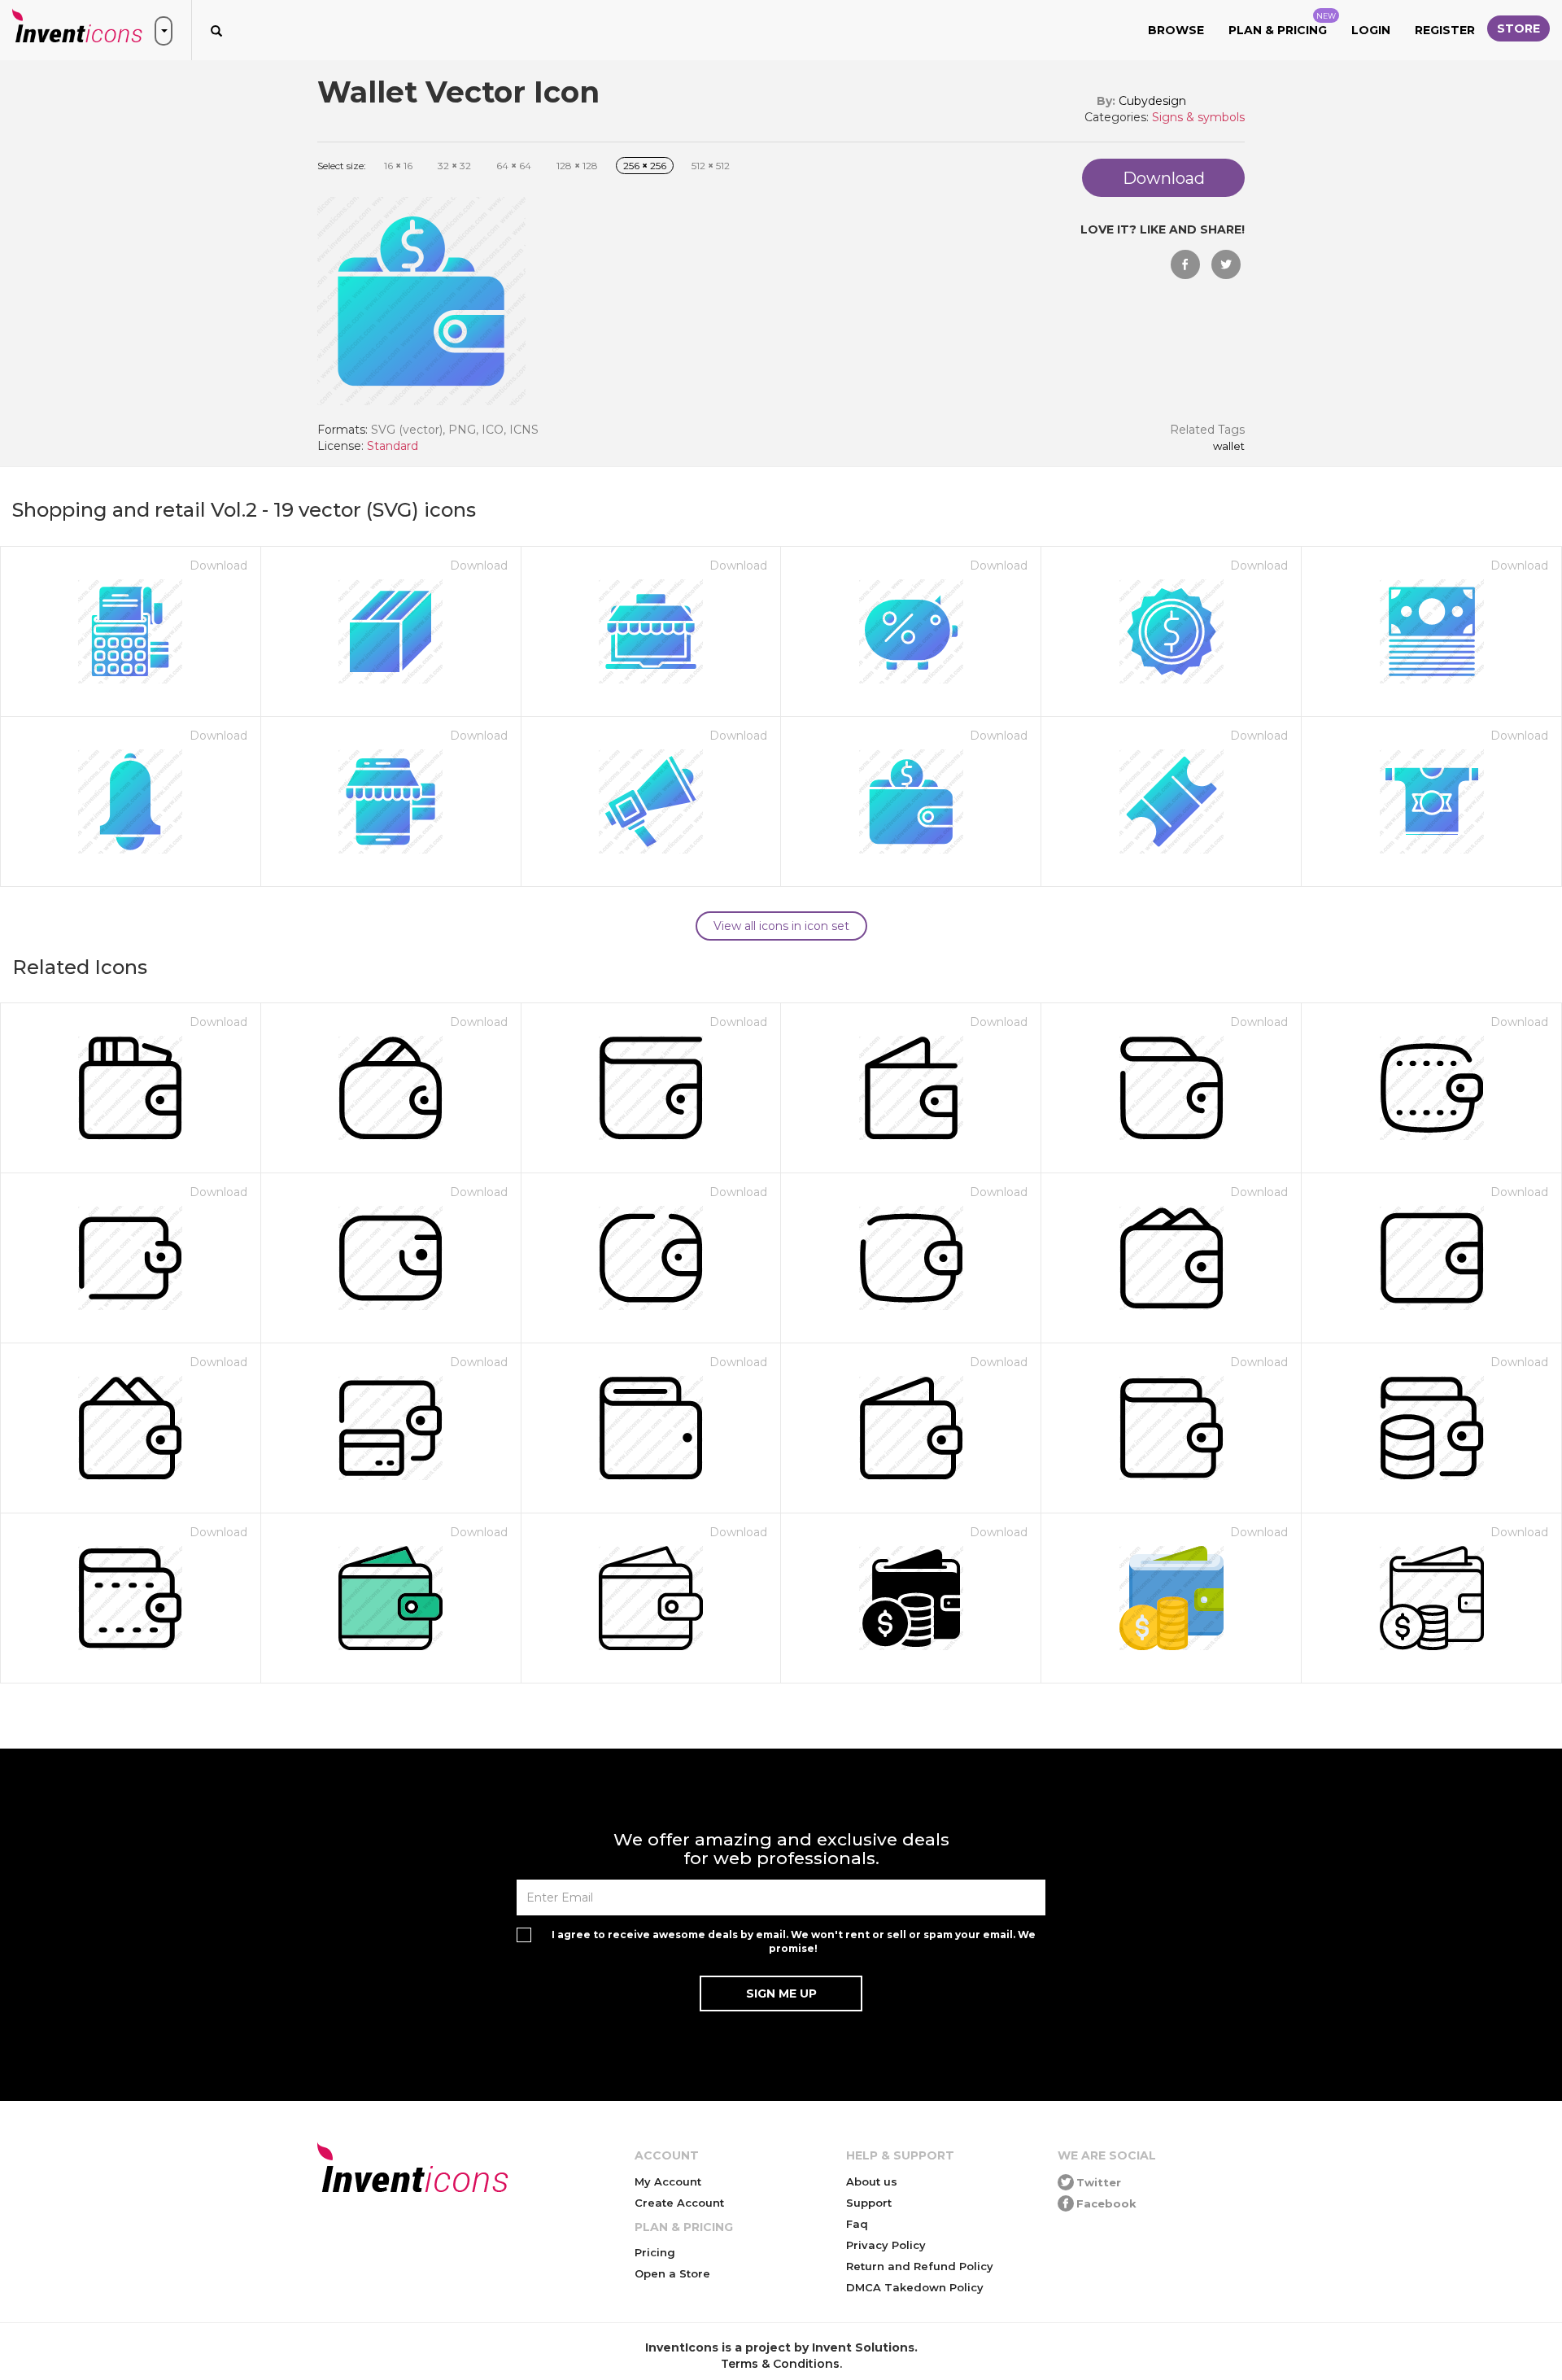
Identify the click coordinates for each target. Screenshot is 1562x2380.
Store (1518, 28)
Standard (393, 446)
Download (218, 566)
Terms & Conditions (780, 2364)
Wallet (1229, 447)
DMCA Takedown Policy (915, 2287)
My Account (668, 2181)
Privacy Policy (886, 2245)
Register (1445, 30)
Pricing (655, 2252)
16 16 (398, 166)
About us (872, 2181)
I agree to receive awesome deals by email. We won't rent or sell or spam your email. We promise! (794, 1941)
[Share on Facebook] (1185, 264)
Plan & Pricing (1282, 24)
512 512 (711, 166)
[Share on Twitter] (1226, 264)
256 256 (645, 166)
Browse (1176, 30)
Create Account (679, 2203)
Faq (857, 2224)
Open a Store (672, 2273)
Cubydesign (1152, 101)
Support (869, 2203)
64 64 (514, 166)
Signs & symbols (1198, 117)
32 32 (454, 166)
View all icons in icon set (781, 926)
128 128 (577, 166)
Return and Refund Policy (920, 2266)
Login (1371, 30)
